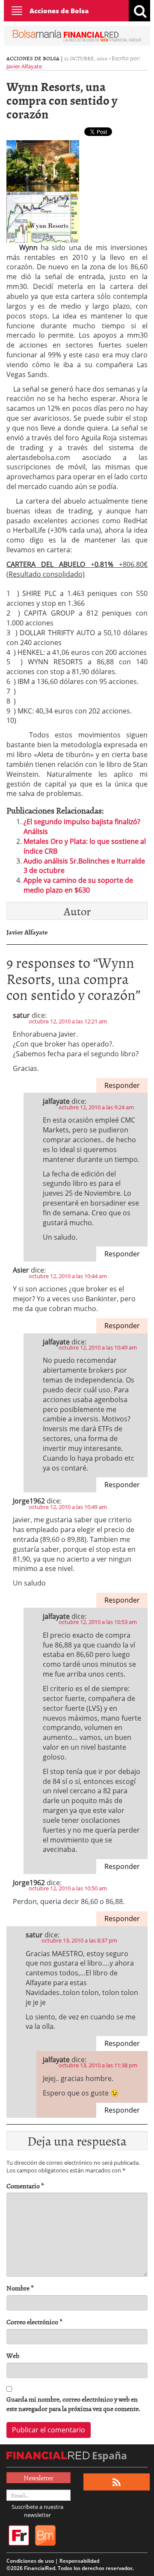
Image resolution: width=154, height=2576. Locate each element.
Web (13, 2356)
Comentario (25, 2186)
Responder (122, 1085)
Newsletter (38, 2478)
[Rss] (117, 2482)
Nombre (20, 2288)
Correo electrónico (34, 2322)
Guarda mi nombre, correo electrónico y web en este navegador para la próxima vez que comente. (73, 2404)
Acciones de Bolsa (59, 11)
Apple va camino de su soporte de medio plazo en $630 (78, 885)
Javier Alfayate (24, 66)
